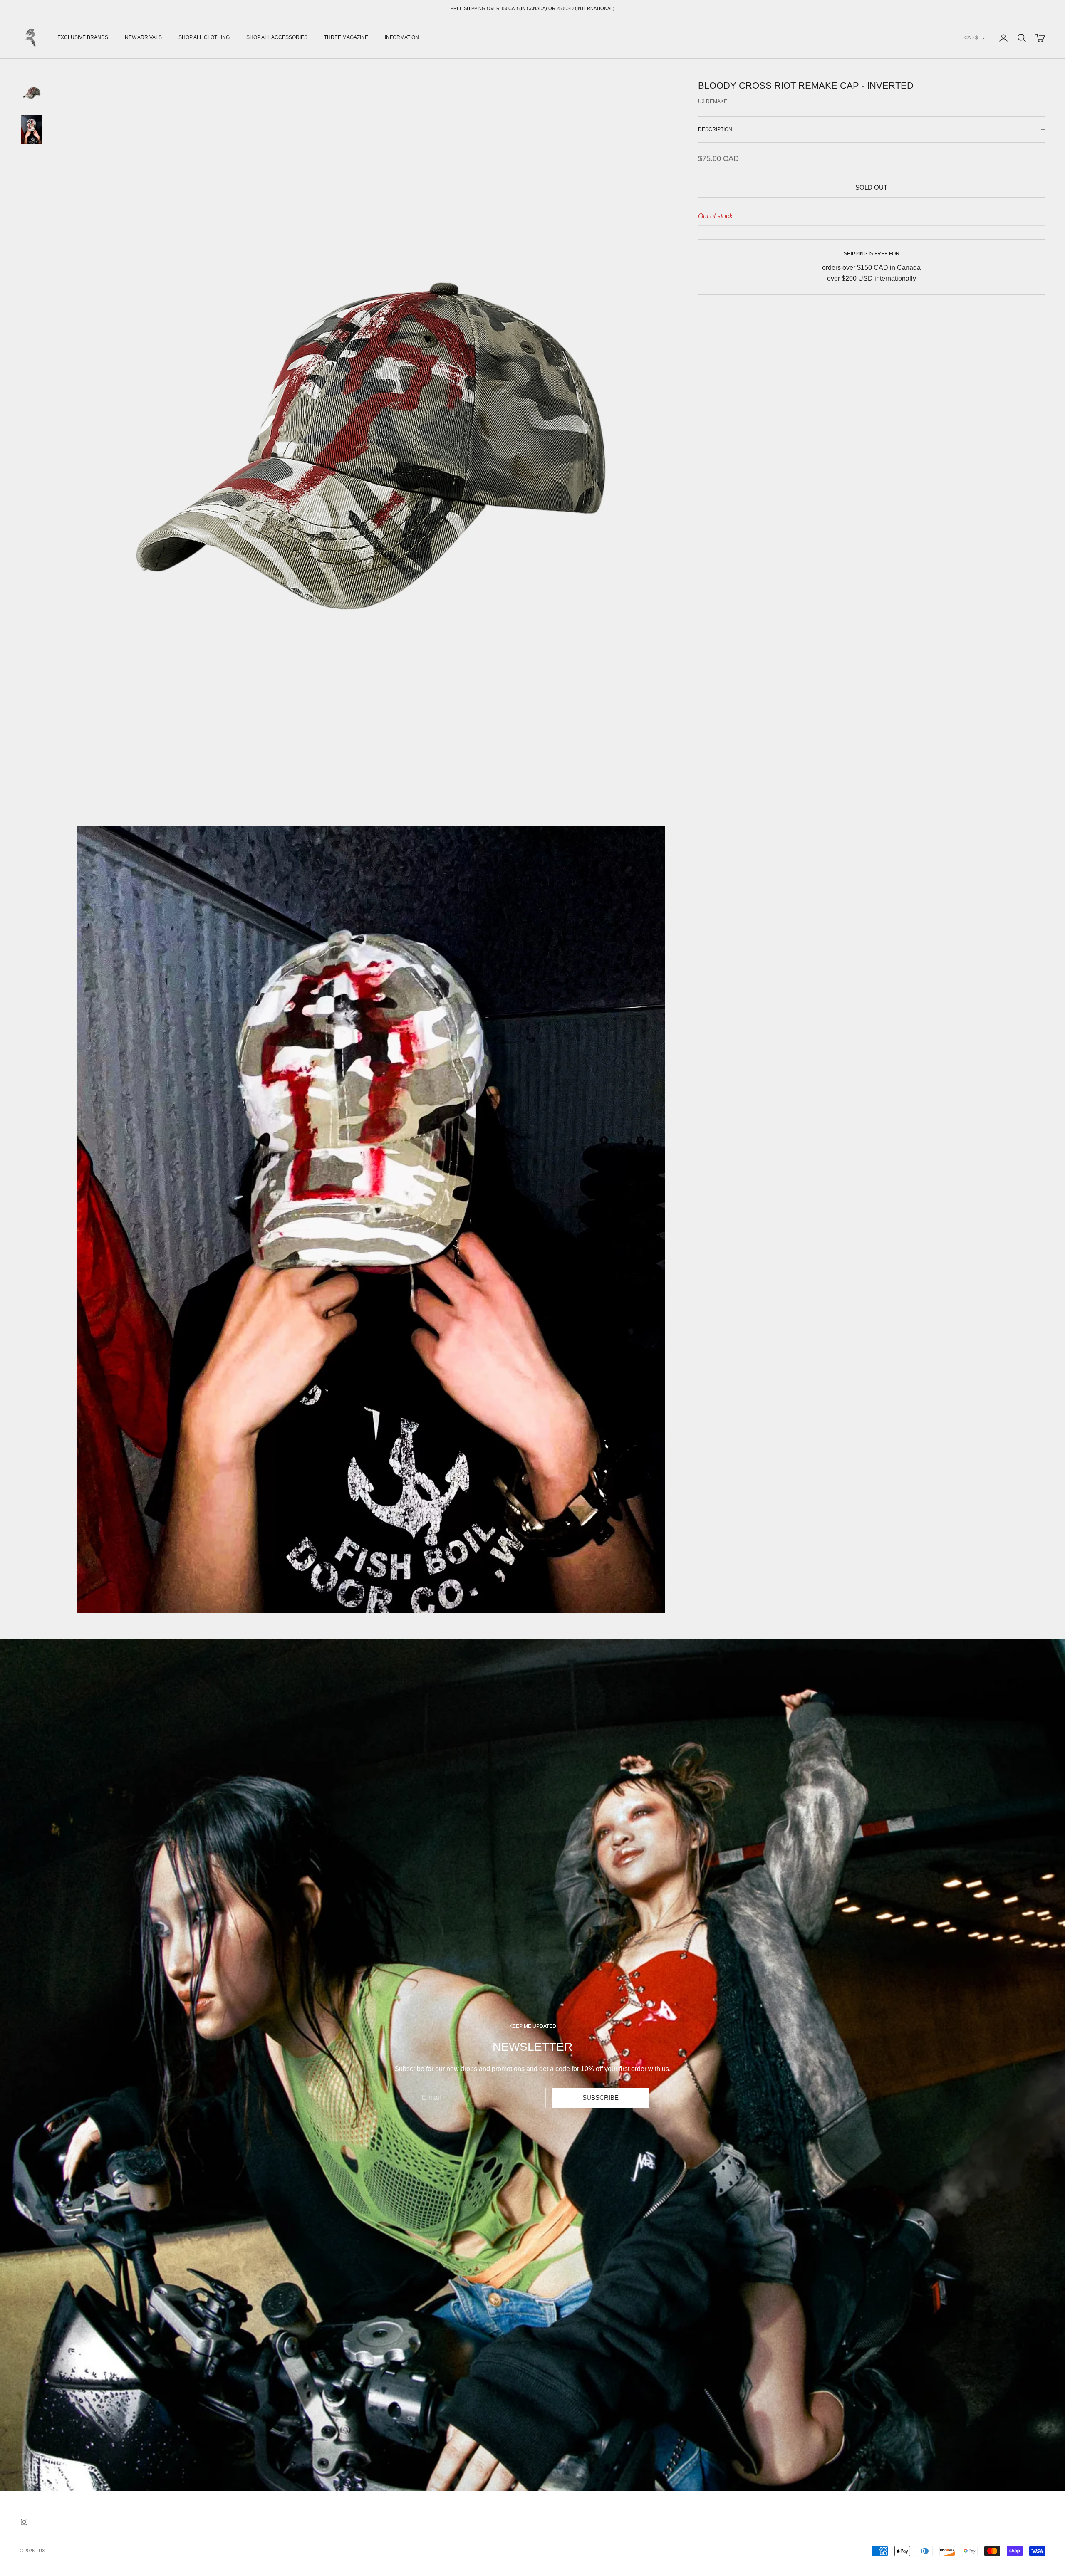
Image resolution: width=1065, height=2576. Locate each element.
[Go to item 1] (32, 93)
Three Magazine (346, 37)
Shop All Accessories (277, 37)
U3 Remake (713, 101)
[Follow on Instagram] (24, 2522)
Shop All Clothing (204, 37)
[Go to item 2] (32, 129)
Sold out (871, 187)
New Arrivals (143, 37)
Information (402, 37)
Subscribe (601, 2098)
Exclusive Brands (83, 37)
